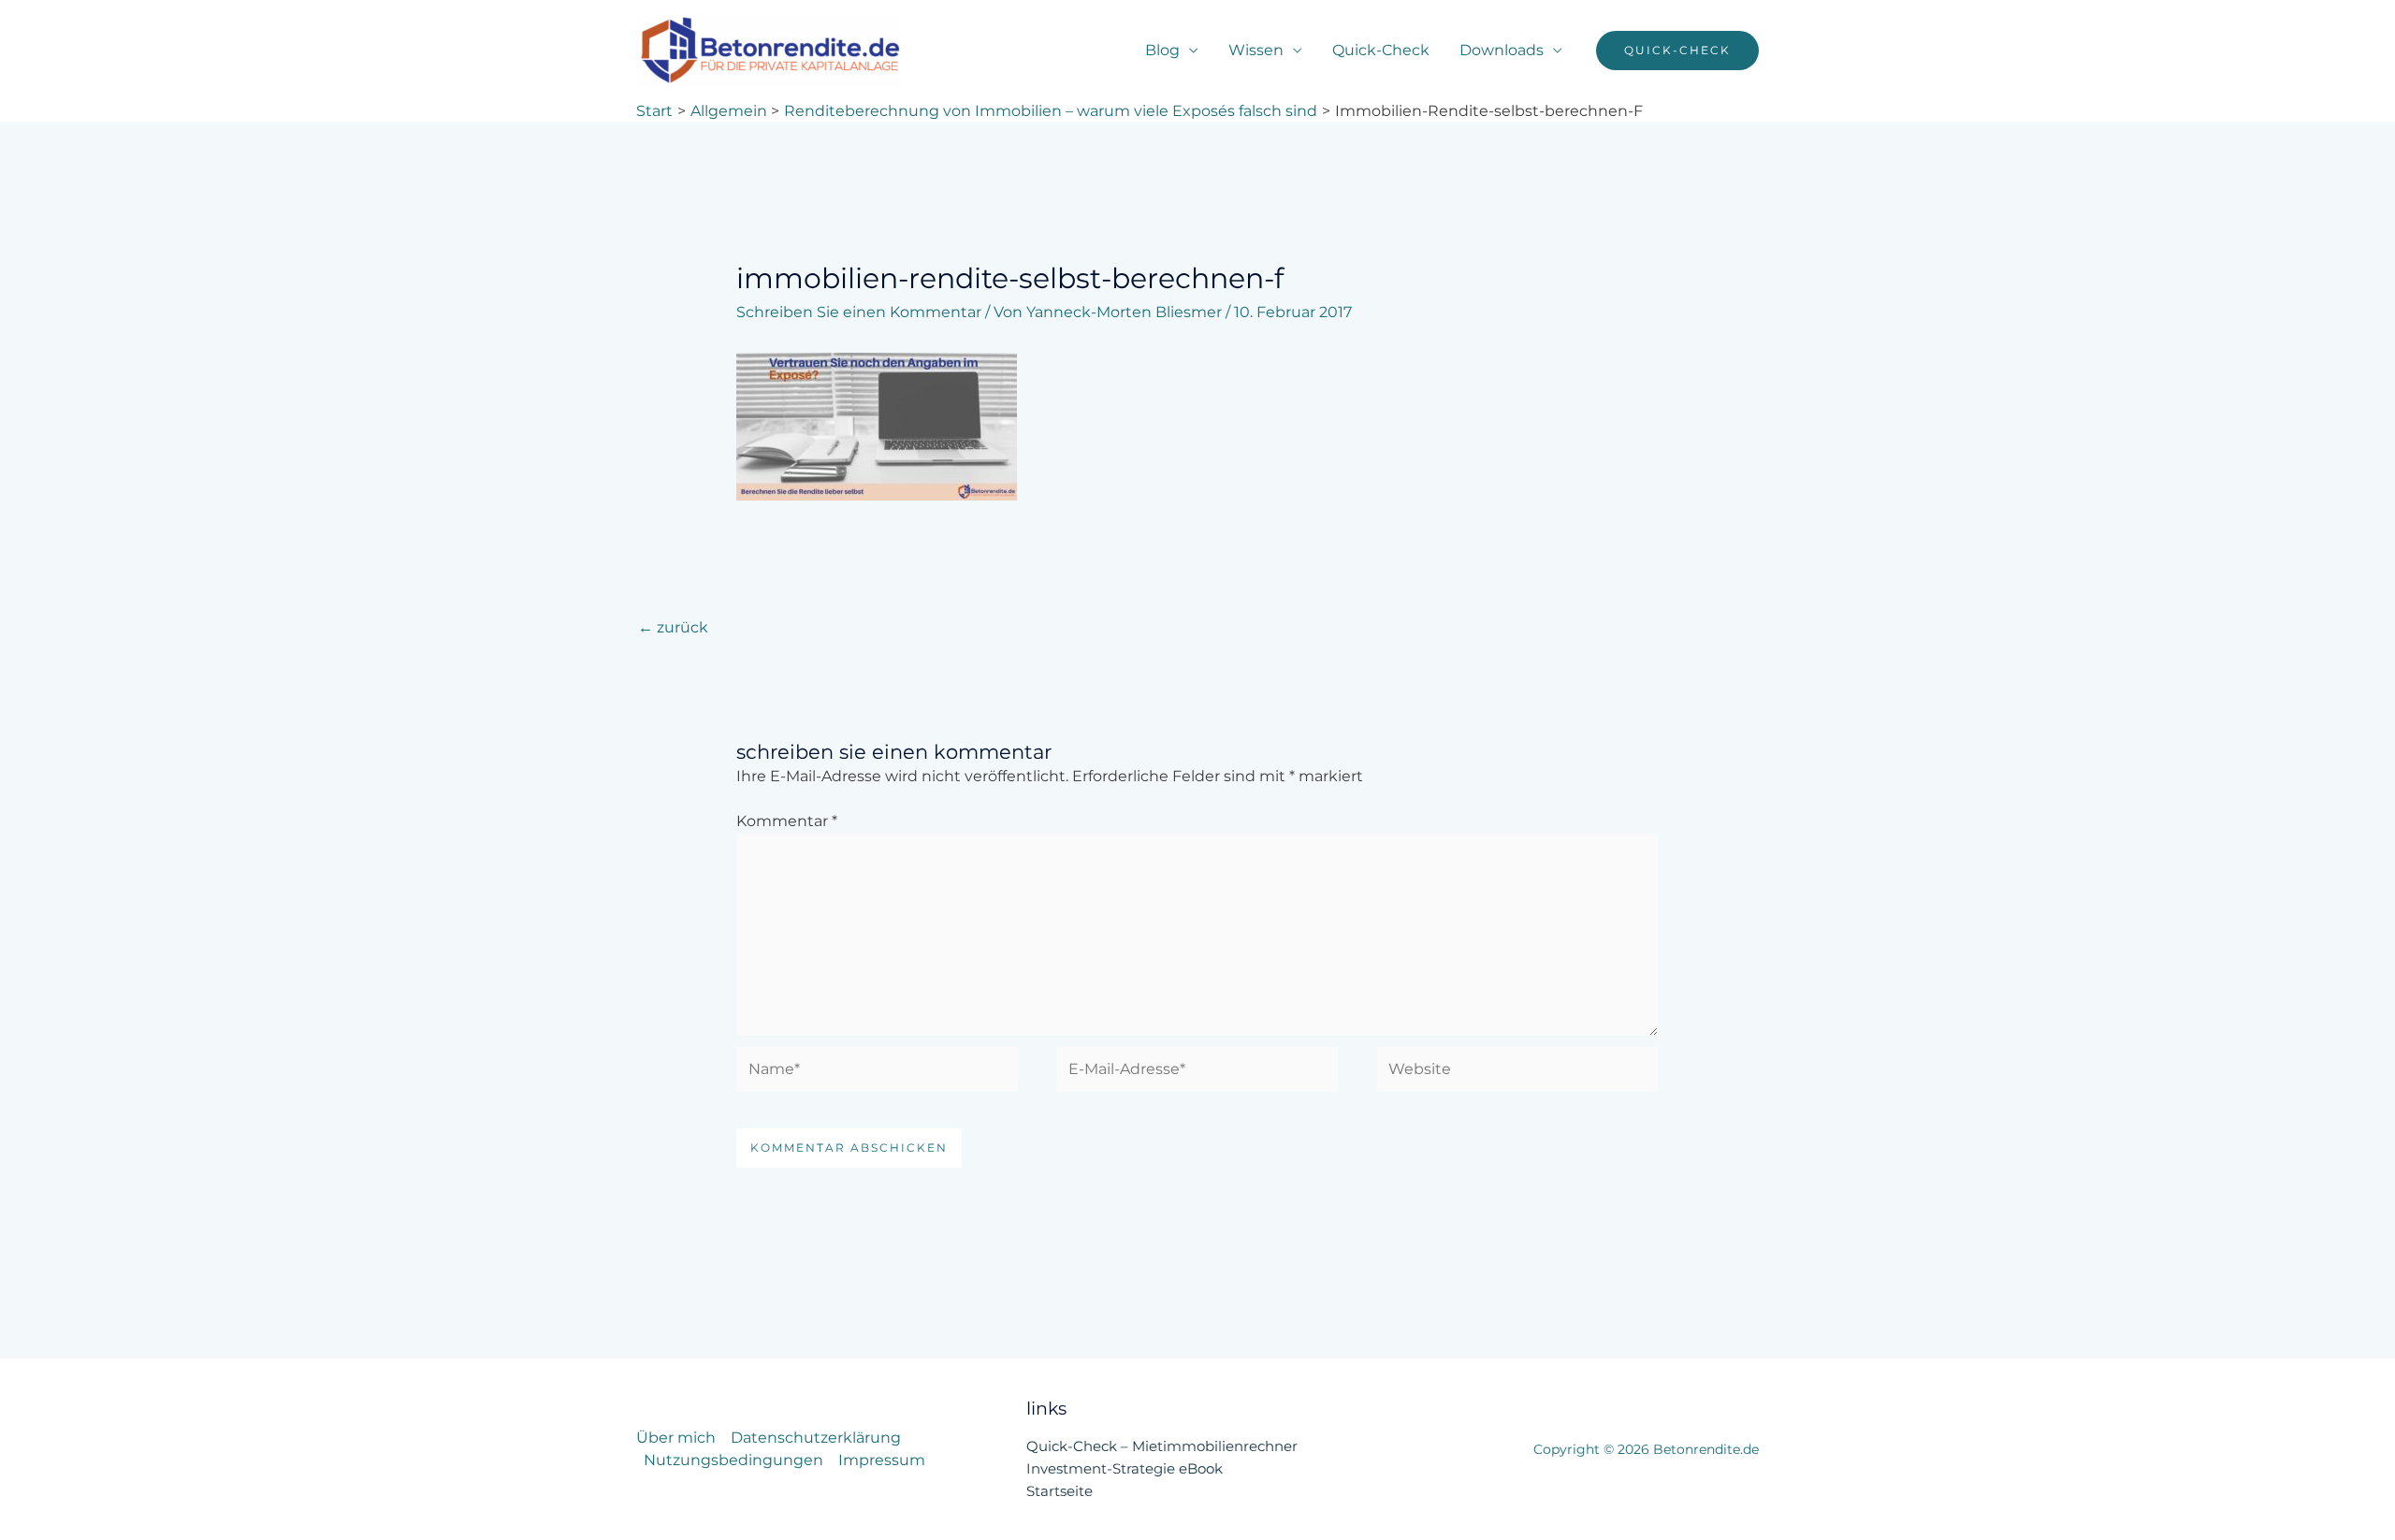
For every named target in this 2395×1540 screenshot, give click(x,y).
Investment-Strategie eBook (1125, 1468)
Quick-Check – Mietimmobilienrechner (1162, 1446)
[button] (1677, 51)
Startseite (1060, 1491)
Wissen (1256, 50)
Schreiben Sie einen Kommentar (859, 312)
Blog (1162, 50)
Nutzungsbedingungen (733, 1460)
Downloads (1502, 50)
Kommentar (787, 821)
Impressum (882, 1460)
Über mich (676, 1438)
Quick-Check (1381, 50)
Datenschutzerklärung (816, 1438)
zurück (673, 627)
